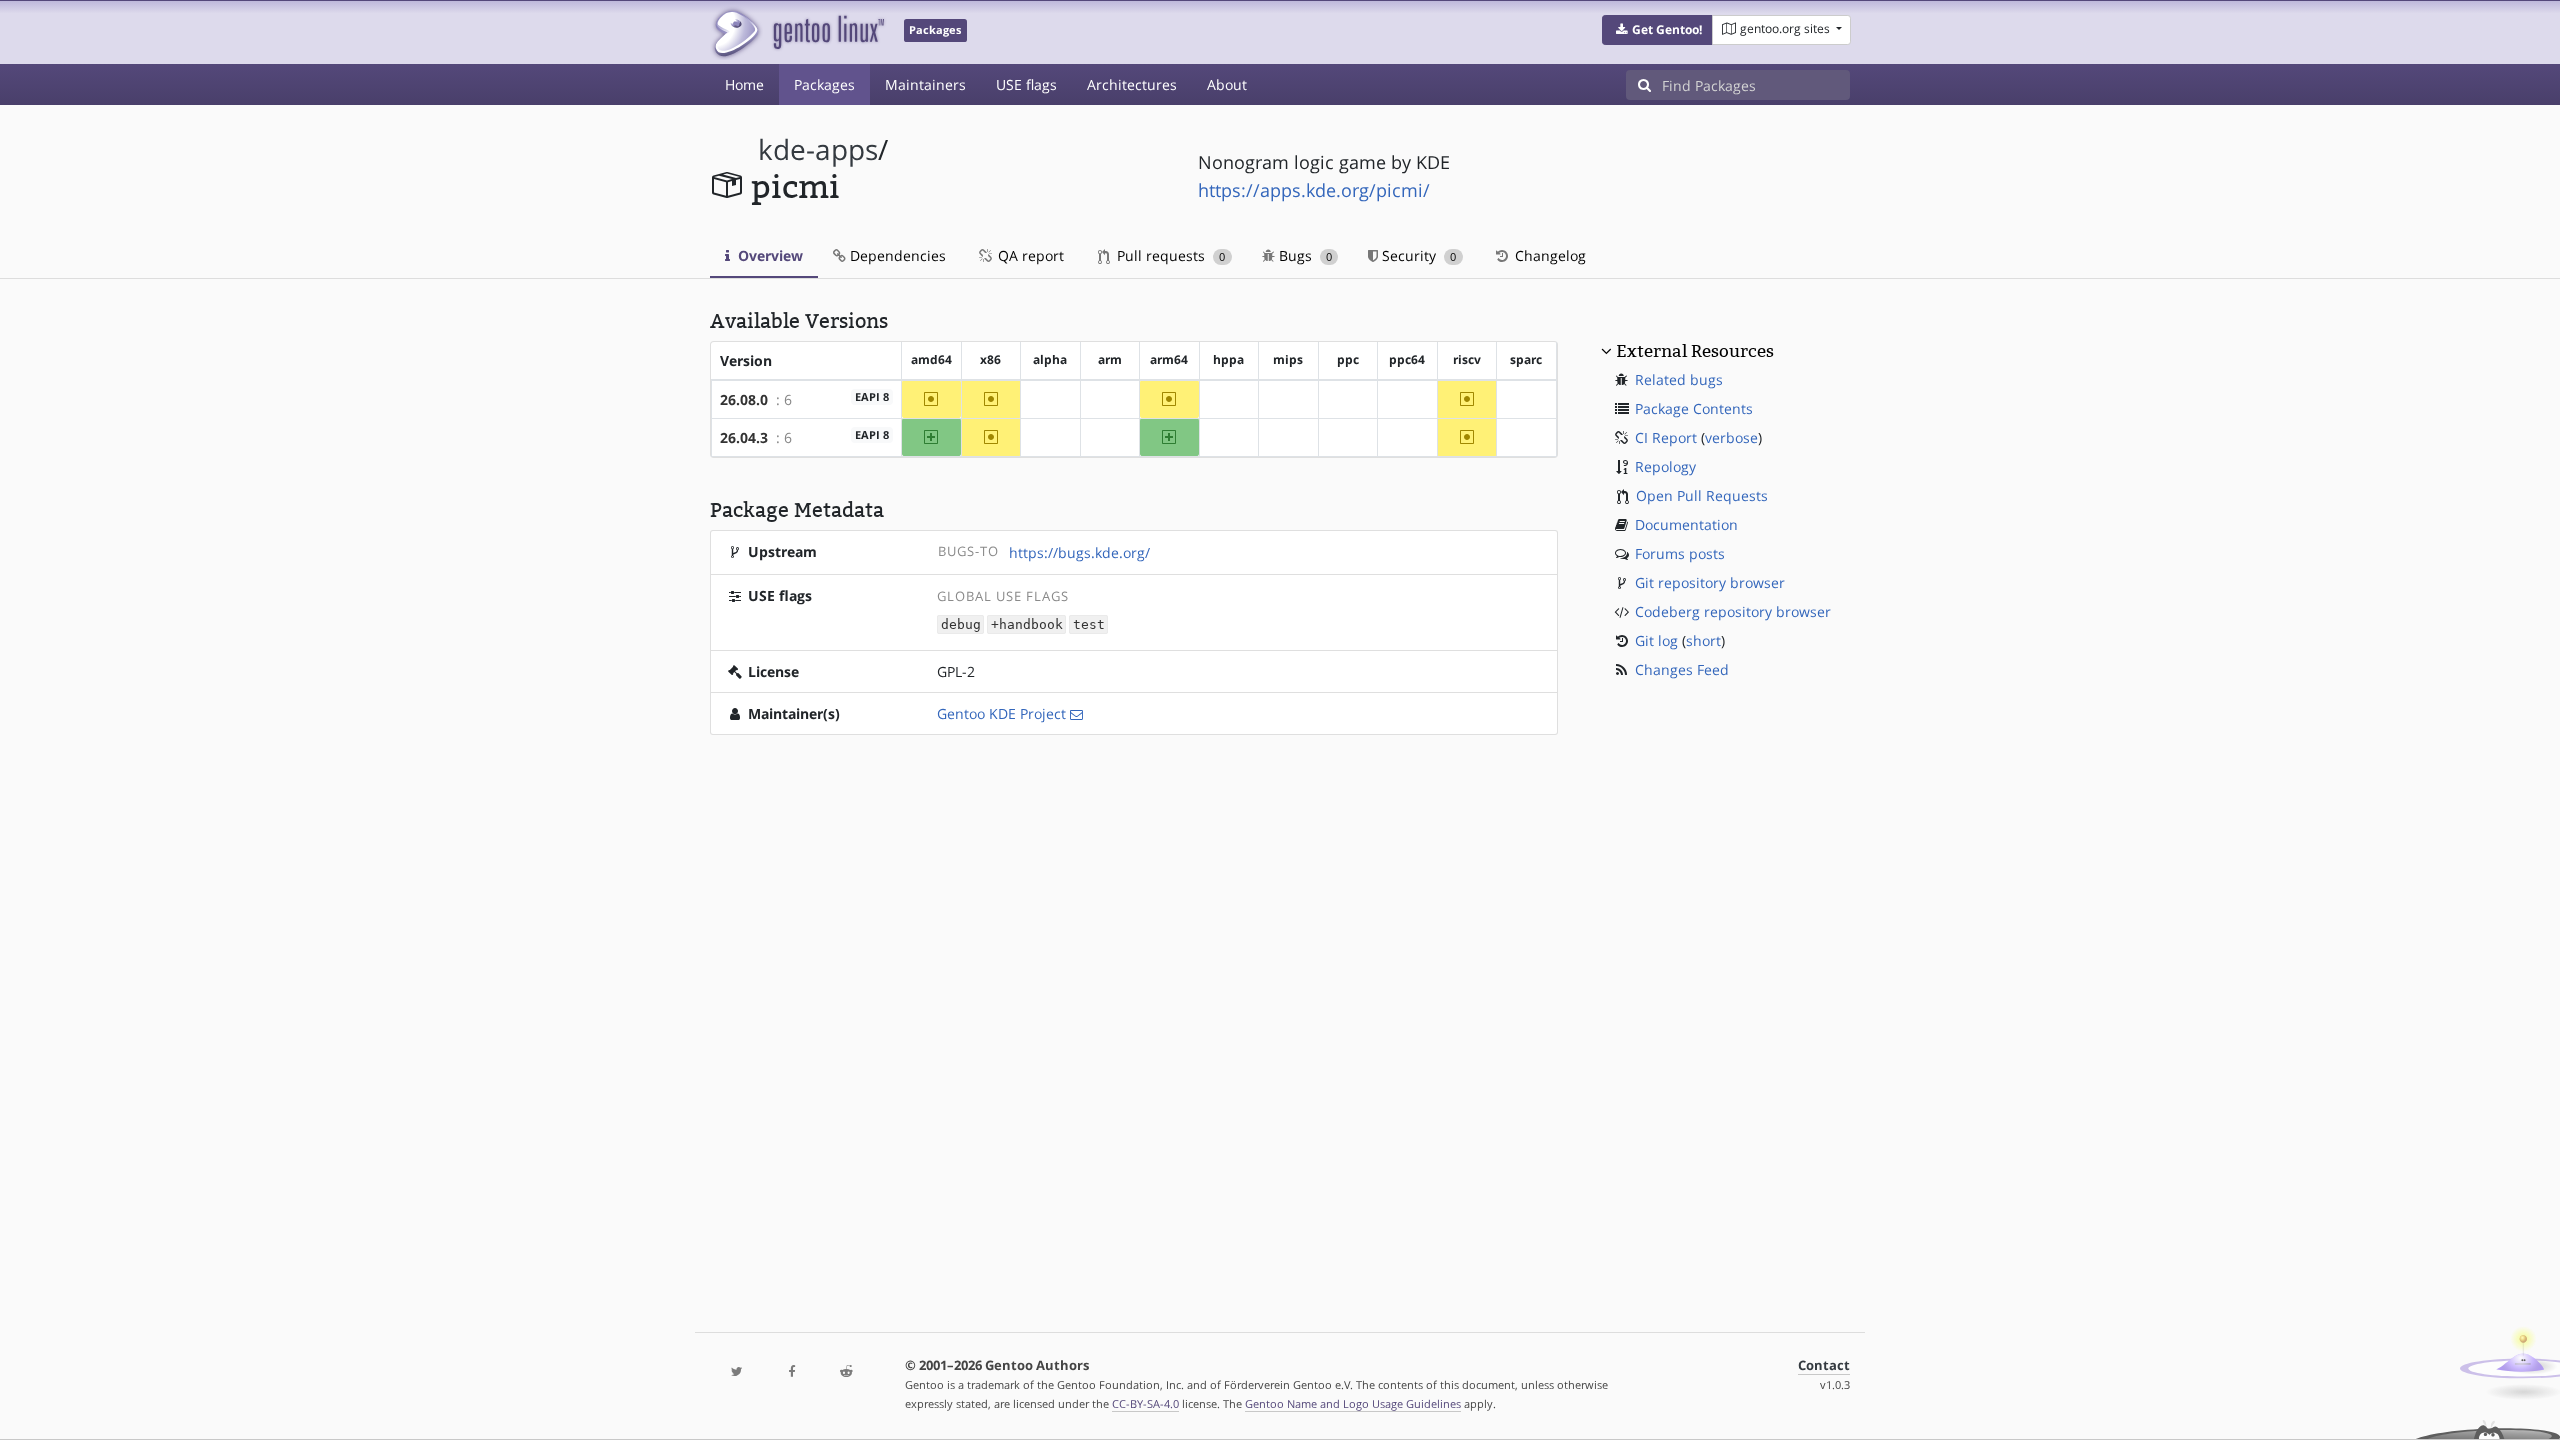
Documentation (1686, 524)
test (1089, 624)
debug (961, 624)
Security (1417, 255)
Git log (1656, 640)
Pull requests (1169, 255)
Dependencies (896, 255)
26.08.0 (744, 399)
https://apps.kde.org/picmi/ (1314, 190)
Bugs (1303, 255)
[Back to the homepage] (797, 32)
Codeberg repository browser (1733, 611)
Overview (768, 255)
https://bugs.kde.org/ (1079, 552)
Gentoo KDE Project (1001, 713)
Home (744, 84)
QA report (1029, 255)
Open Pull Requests (1702, 495)
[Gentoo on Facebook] (791, 1372)
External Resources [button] (1695, 351)
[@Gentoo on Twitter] (737, 1372)
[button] (1657, 30)
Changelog (1548, 255)
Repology (1665, 466)
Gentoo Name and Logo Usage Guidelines (1353, 1403)
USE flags (1026, 84)
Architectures (1132, 84)
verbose (1731, 437)
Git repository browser (1710, 582)
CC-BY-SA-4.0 (1145, 1403)
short (1703, 640)
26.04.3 (744, 437)
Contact (1824, 1365)
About (1227, 84)
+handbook (1027, 624)
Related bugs (1679, 379)
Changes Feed (1682, 669)
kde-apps (818, 149)
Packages (824, 84)
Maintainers (925, 84)
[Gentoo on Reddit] (846, 1372)
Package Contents (1694, 408)
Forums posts (1680, 553)
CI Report (1666, 437)
